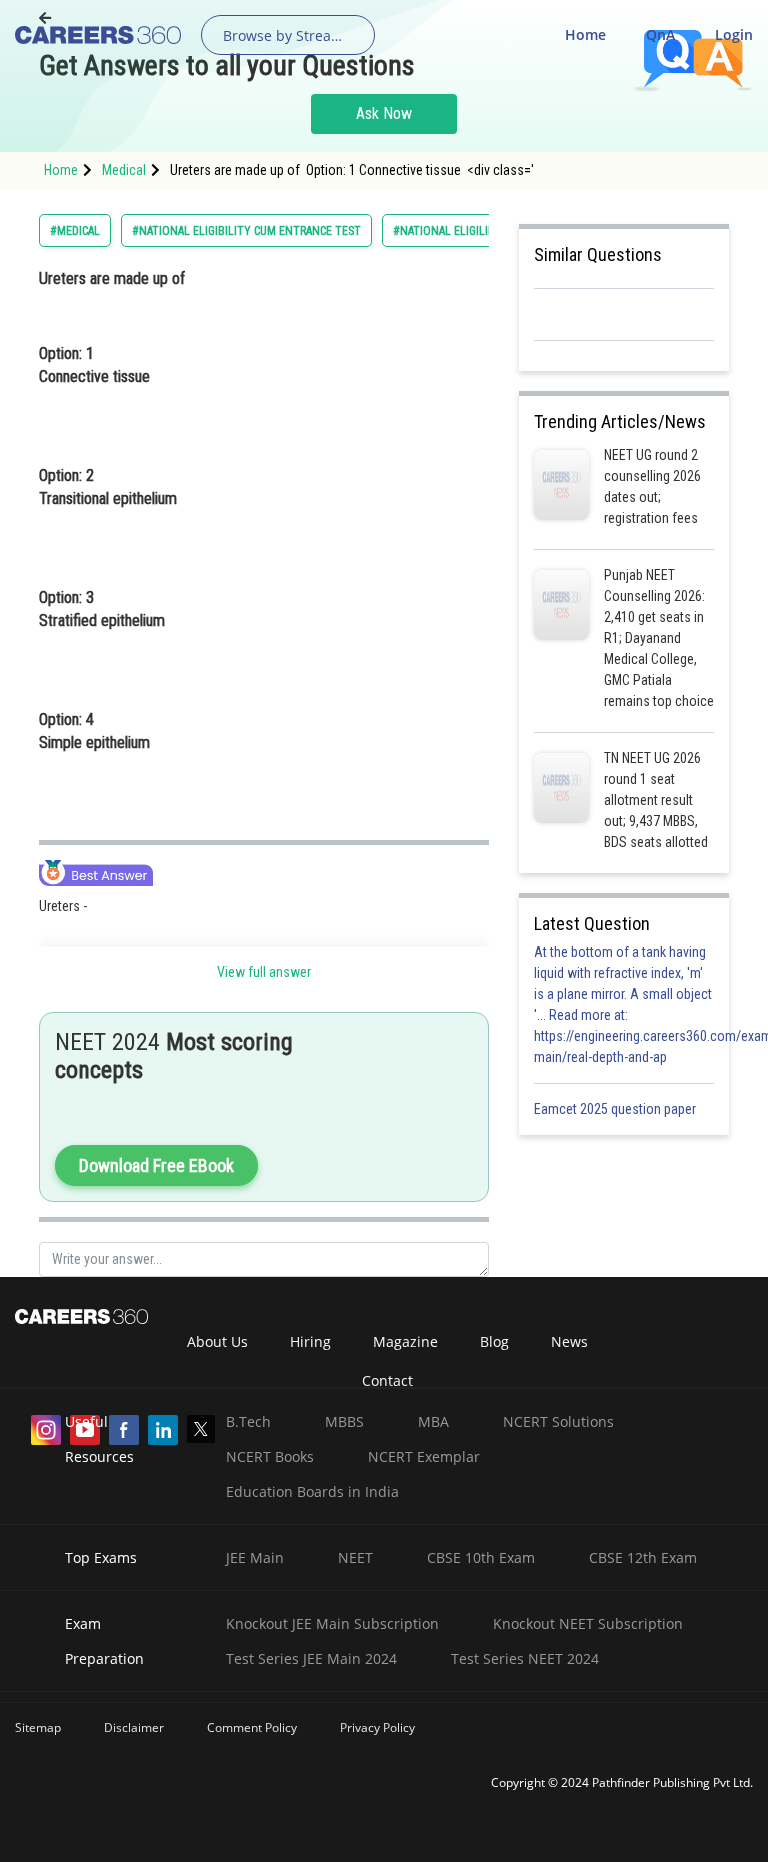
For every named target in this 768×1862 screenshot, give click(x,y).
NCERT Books (270, 1456)
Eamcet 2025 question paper (616, 1109)
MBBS (344, 1421)
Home (585, 34)
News (569, 1341)
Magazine (405, 1341)
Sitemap (38, 1727)
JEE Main (255, 1557)
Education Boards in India (312, 1491)
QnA (660, 34)
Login (734, 34)
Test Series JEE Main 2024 (311, 1658)
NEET (355, 1557)
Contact (387, 1380)
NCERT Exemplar (424, 1456)
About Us (217, 1341)
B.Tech (248, 1421)
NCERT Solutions (558, 1421)
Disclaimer (134, 1727)
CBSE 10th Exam (481, 1557)
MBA (433, 1421)
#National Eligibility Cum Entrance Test (246, 231)
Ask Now (384, 113)
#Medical (75, 231)
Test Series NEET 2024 (525, 1658)
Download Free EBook (156, 1165)
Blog (494, 1341)
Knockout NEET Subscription (588, 1623)
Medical (124, 170)
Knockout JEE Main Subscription (332, 1623)
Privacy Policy (377, 1727)
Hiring (310, 1341)
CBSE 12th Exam (643, 1557)
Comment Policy (252, 1727)
